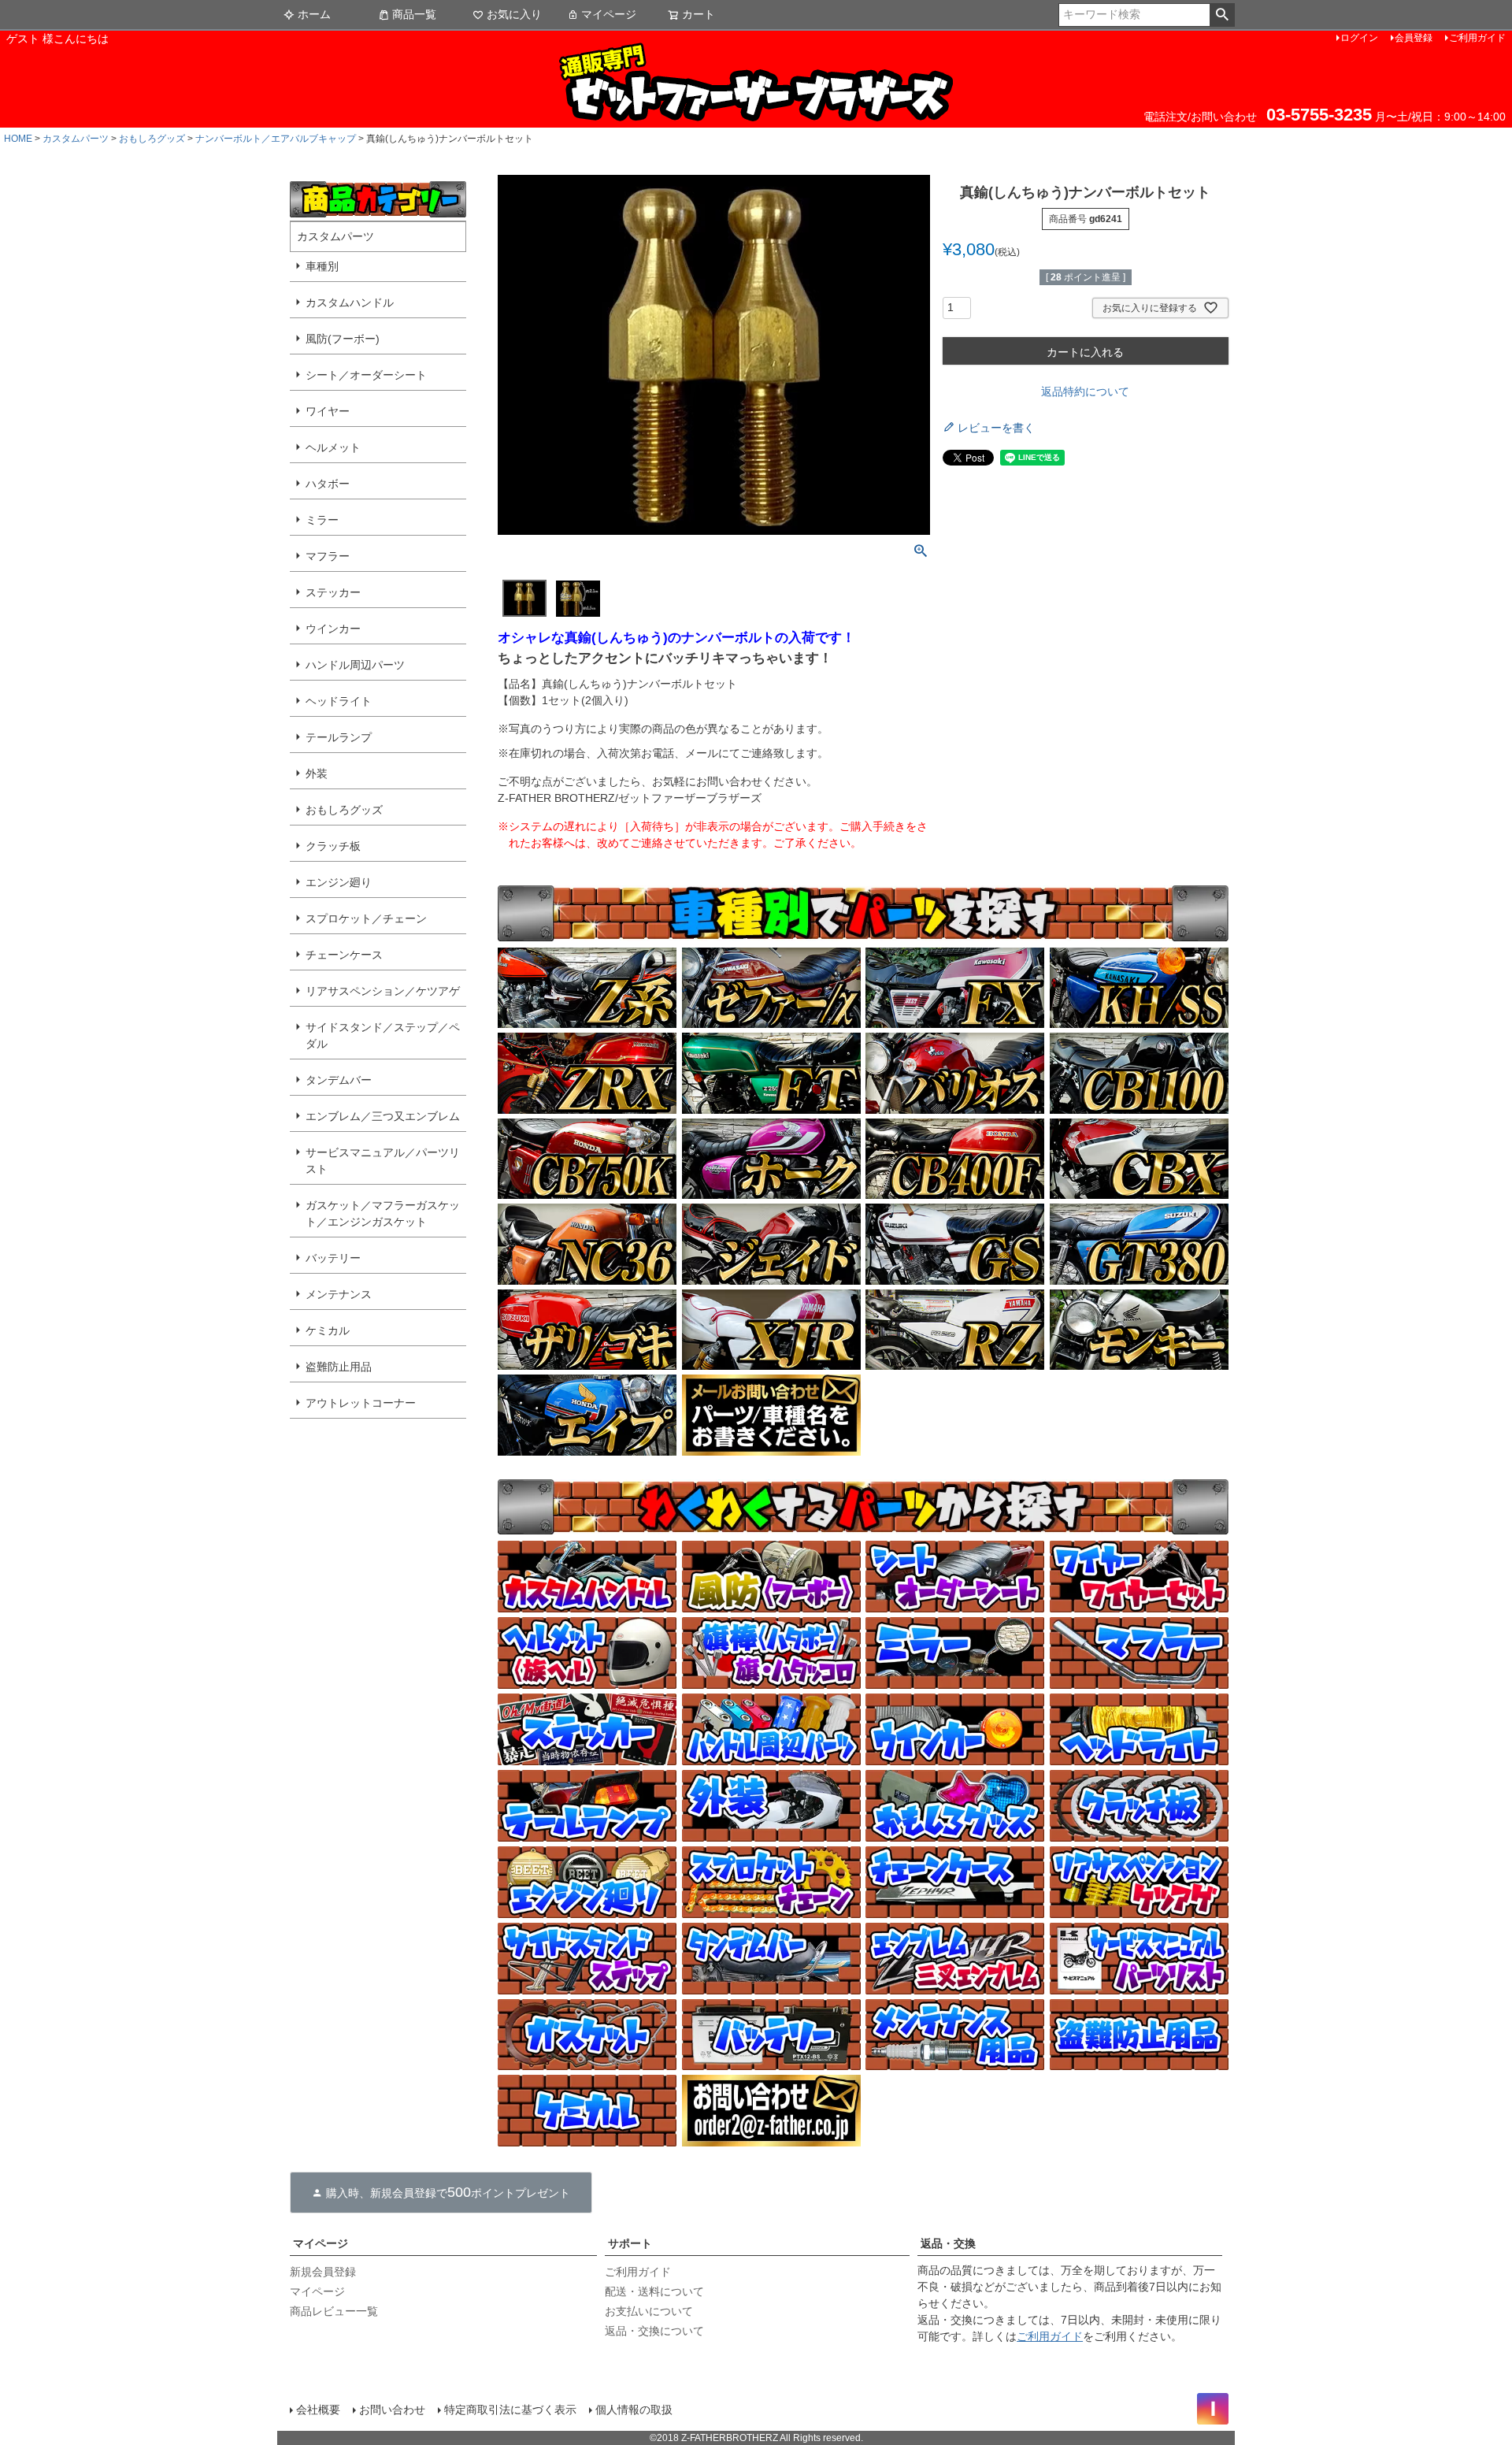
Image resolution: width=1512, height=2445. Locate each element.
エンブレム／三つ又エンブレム (383, 1116)
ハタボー (328, 484)
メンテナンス (339, 1294)
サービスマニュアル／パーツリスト (383, 1161)
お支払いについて (649, 2311)
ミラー (322, 520)
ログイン (1359, 38)
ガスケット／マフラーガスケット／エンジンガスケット (383, 1213)
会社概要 (318, 2410)
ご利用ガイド (1477, 38)
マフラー (328, 556)
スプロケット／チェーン (366, 918)
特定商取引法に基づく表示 (510, 2410)
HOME (18, 139)
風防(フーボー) (343, 339)
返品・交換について (654, 2331)
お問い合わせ (392, 2410)
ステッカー (333, 592)
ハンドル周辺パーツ (355, 665)
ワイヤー (328, 411)
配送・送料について (654, 2291)
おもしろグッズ (152, 139)
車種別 (322, 266)
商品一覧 (414, 14)
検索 (1222, 15)
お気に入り (514, 14)
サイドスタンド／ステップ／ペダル (383, 1035)
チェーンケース (344, 955)
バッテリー (333, 1258)
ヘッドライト (339, 701)
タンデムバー (339, 1080)
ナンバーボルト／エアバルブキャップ (276, 139)
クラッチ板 (333, 846)
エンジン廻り (339, 882)
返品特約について (1085, 391)
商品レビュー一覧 (334, 2311)
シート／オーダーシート (366, 375)
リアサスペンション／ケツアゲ (383, 991)
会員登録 (1414, 38)
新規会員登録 (323, 2272)
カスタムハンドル (350, 302)
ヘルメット (333, 447)
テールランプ (339, 737)
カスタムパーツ (76, 139)
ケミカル (328, 1330)
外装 (317, 774)
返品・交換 (948, 2243)
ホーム (314, 14)
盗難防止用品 (339, 1367)
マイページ (609, 14)
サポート (630, 2243)
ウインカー (333, 629)
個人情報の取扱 (634, 2410)
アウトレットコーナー (361, 1403)
